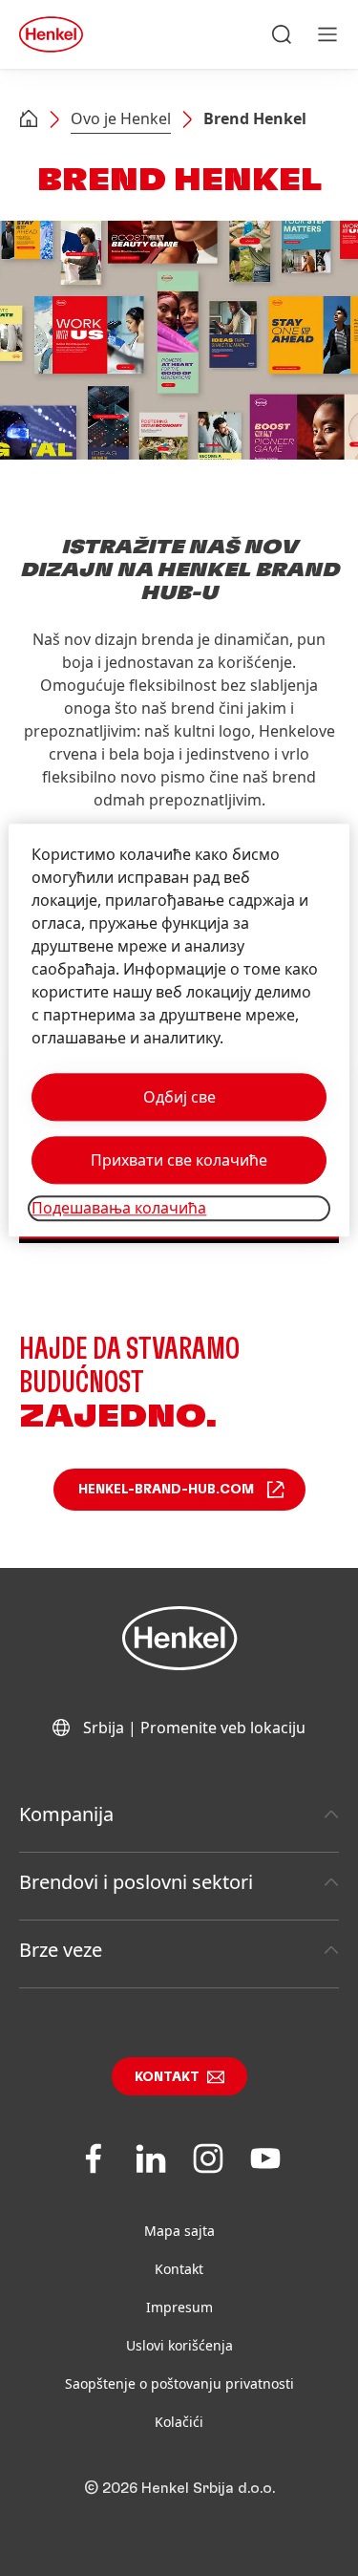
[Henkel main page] (51, 34)
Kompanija (66, 1814)
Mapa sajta (179, 2231)
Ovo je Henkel (121, 118)
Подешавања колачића (119, 1209)
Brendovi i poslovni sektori (136, 1882)
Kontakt (167, 2077)
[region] (179, 1030)
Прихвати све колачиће (179, 1161)
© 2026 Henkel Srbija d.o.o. (179, 2488)
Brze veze (61, 1950)
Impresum (179, 2307)
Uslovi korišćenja (179, 2345)
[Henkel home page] (29, 120)
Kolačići (179, 2422)
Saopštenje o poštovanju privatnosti (179, 2383)
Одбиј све (179, 1098)
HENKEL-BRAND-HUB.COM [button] (166, 1490)
